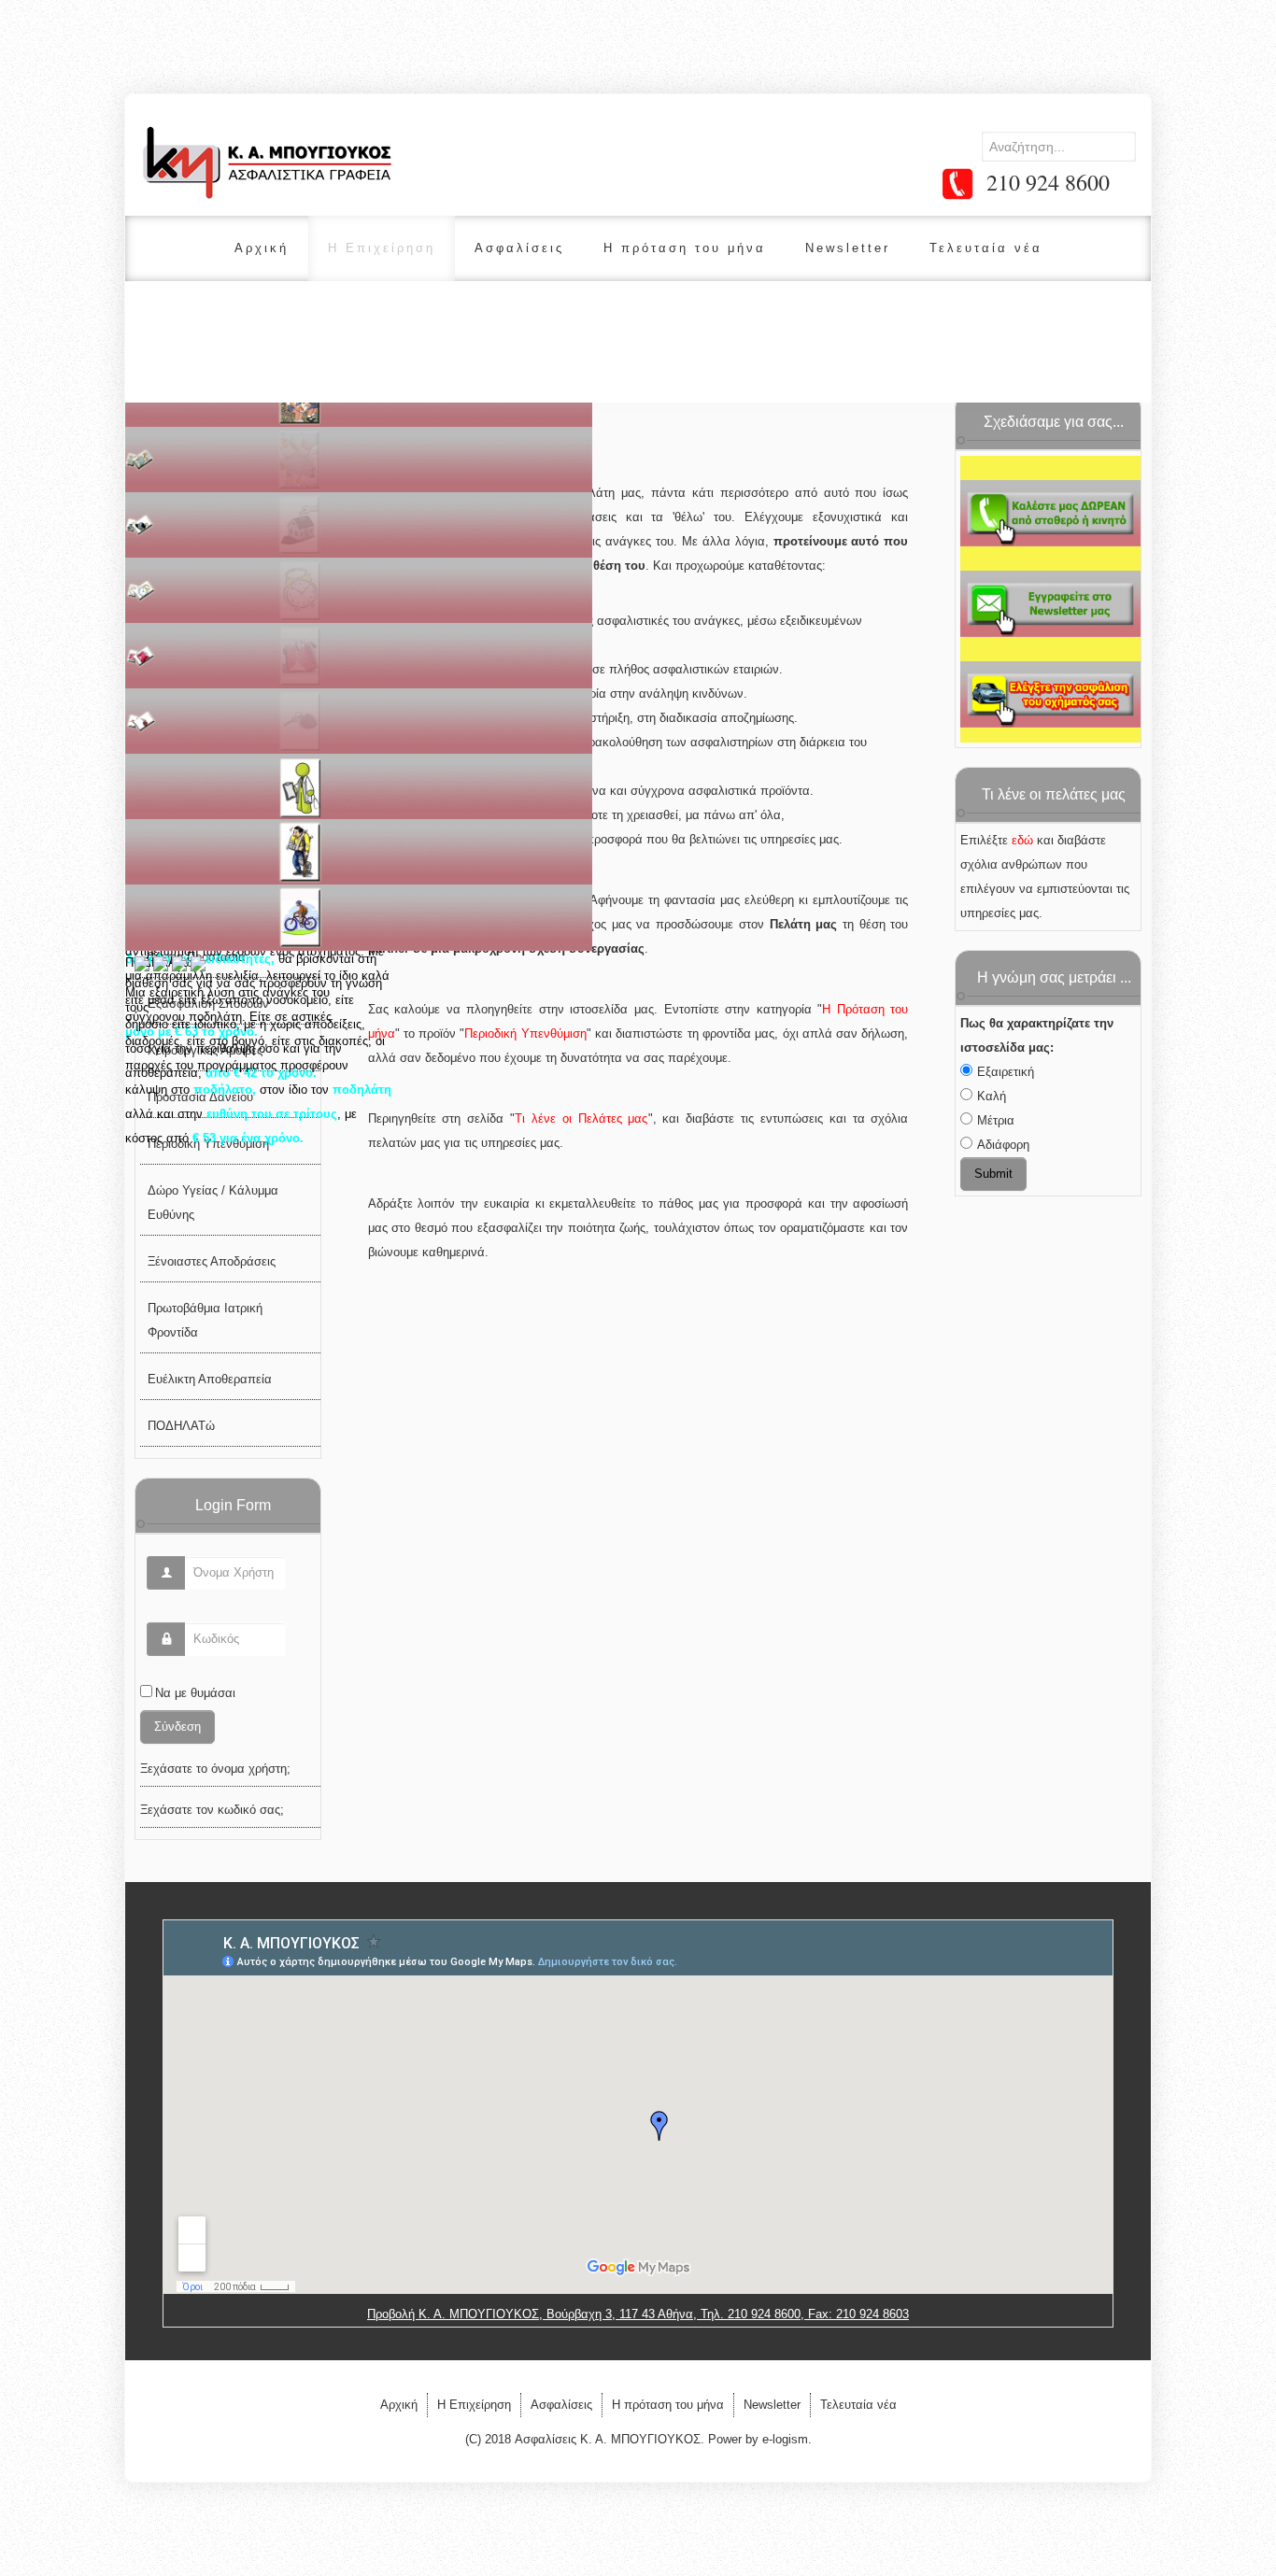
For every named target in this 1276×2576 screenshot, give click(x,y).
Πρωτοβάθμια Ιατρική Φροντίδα (205, 1320)
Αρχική (262, 248)
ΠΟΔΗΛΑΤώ (181, 1426)
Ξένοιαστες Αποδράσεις (212, 1261)
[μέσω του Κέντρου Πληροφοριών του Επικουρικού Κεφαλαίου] (1050, 693)
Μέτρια (996, 1120)
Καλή (992, 1096)
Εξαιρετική (1006, 1072)
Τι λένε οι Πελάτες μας (581, 1118)
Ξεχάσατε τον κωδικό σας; (212, 1810)
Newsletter (848, 248)
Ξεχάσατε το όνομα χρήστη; (215, 1769)
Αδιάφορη (1003, 1145)
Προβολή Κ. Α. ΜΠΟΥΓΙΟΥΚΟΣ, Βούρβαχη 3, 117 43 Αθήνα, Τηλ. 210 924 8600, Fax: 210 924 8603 (638, 2314)
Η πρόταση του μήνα (685, 248)
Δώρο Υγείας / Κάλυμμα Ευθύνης (213, 1203)
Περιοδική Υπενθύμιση (525, 1033)
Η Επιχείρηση (382, 248)
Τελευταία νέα (986, 248)
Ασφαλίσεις (519, 248)
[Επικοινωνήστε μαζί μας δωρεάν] (1050, 513)
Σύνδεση (177, 1727)
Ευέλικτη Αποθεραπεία (210, 1379)
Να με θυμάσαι (195, 1693)
